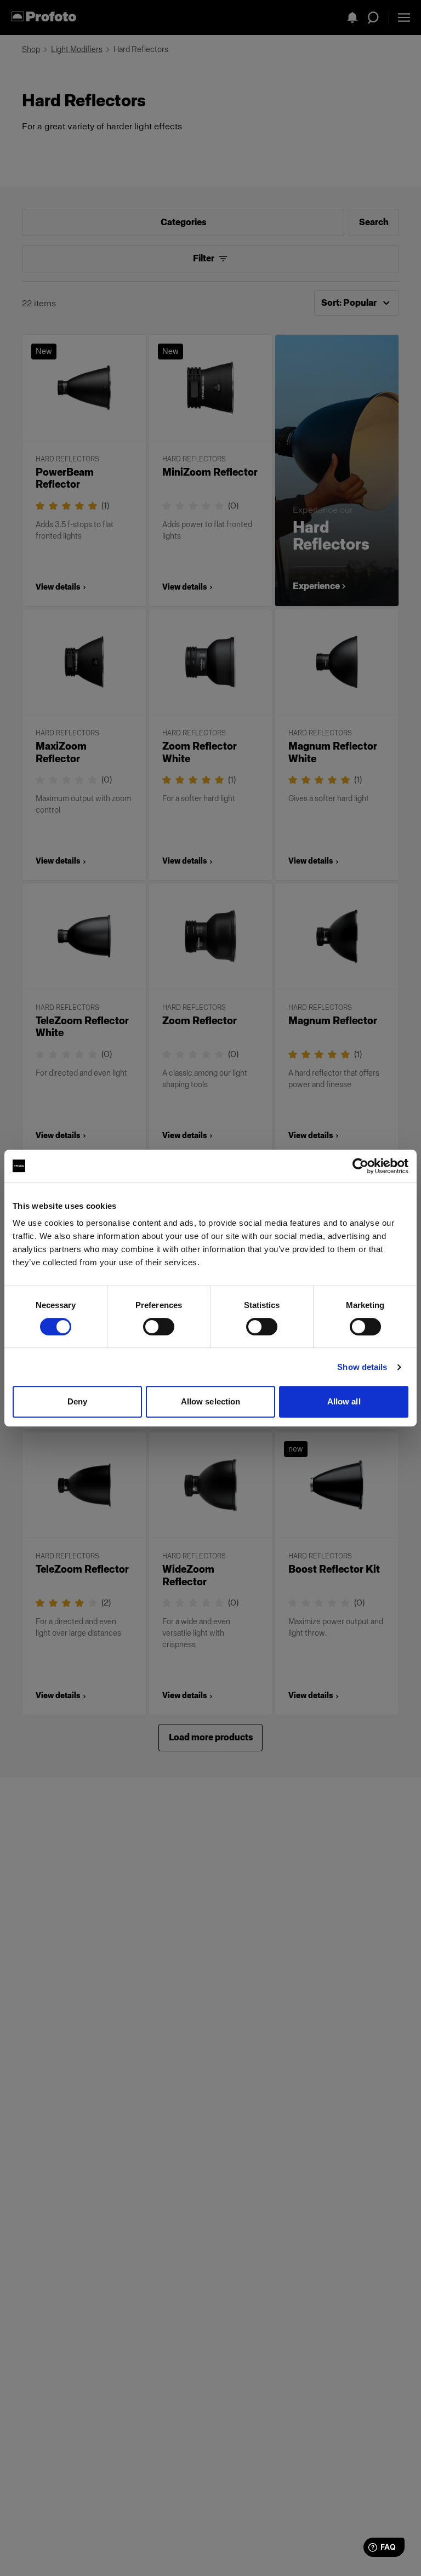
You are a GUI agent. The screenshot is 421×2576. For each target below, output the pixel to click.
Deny (77, 1401)
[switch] (159, 1327)
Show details (362, 1367)
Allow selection (211, 1401)
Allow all (344, 1401)
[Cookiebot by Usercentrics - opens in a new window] (360, 1166)
